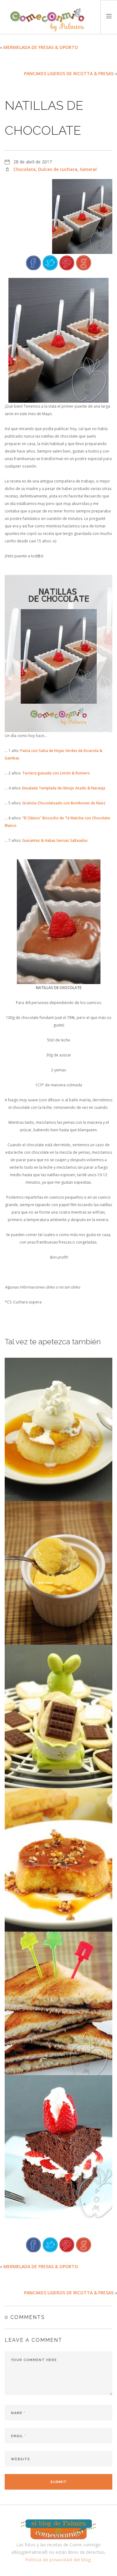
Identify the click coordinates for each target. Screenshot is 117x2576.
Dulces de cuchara (58, 169)
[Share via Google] (84, 262)
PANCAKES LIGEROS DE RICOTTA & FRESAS (69, 73)
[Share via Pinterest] (67, 262)
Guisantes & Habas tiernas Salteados (55, 840)
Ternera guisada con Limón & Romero (56, 773)
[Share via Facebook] (33, 262)
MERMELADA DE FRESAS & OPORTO (41, 47)
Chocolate (24, 169)
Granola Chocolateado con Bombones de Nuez (64, 803)
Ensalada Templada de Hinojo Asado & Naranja (64, 788)
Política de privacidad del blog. (59, 2560)
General (88, 169)
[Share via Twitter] (50, 262)
